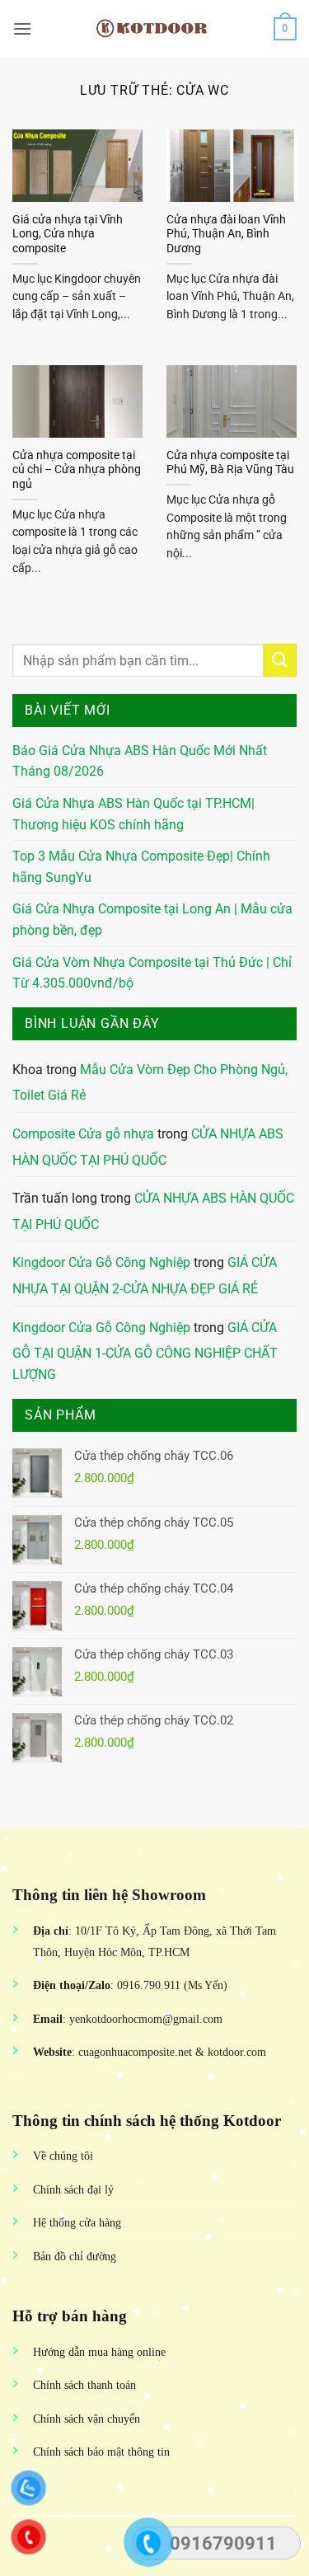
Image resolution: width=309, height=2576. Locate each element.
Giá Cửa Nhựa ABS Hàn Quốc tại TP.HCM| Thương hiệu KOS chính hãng (133, 814)
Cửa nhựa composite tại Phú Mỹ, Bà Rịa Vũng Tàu (230, 462)
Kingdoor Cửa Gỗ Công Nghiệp (101, 1262)
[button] (22, 28)
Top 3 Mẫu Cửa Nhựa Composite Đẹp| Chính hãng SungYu (141, 867)
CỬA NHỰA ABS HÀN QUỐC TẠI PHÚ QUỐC (148, 1147)
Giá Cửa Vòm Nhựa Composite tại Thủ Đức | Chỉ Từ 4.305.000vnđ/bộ (152, 973)
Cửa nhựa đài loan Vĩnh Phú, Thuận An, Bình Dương (226, 234)
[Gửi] (280, 660)
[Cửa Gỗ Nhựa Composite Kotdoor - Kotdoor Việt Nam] (155, 29)
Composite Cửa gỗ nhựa (83, 1134)
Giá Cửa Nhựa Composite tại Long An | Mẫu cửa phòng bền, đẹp (152, 920)
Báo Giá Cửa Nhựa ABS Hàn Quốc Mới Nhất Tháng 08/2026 (140, 761)
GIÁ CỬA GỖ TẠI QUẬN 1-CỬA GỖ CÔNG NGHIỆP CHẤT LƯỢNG (145, 1351)
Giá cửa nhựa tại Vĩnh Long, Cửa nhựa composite (68, 234)
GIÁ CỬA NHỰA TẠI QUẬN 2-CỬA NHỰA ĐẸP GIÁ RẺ (145, 1276)
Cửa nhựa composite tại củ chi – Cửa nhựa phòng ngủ (77, 469)
